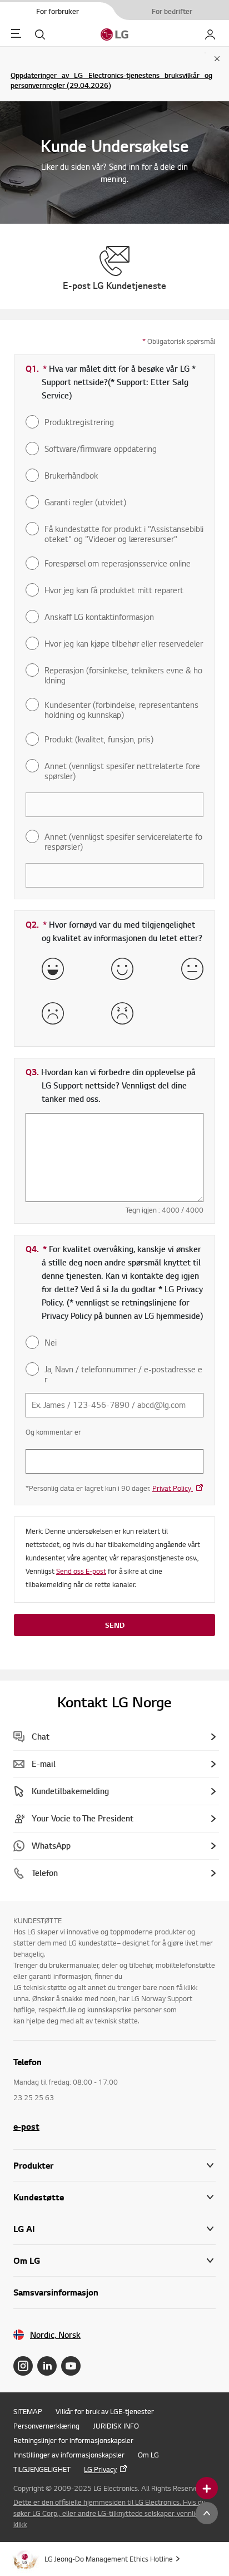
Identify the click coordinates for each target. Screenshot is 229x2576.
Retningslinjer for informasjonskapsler (73, 2440)
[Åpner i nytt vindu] (23, 2366)
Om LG (148, 2455)
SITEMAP (28, 2411)
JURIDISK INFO (116, 2426)
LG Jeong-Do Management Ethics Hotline (109, 2559)
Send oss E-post (81, 1571)
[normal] (192, 969)
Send (115, 1625)
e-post (26, 2126)
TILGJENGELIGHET (42, 2469)
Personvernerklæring (46, 2426)
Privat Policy (173, 1488)
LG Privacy (100, 2469)
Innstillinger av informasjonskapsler (69, 2455)
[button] (114, 2197)
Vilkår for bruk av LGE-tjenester (105, 2411)
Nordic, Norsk (55, 2335)
